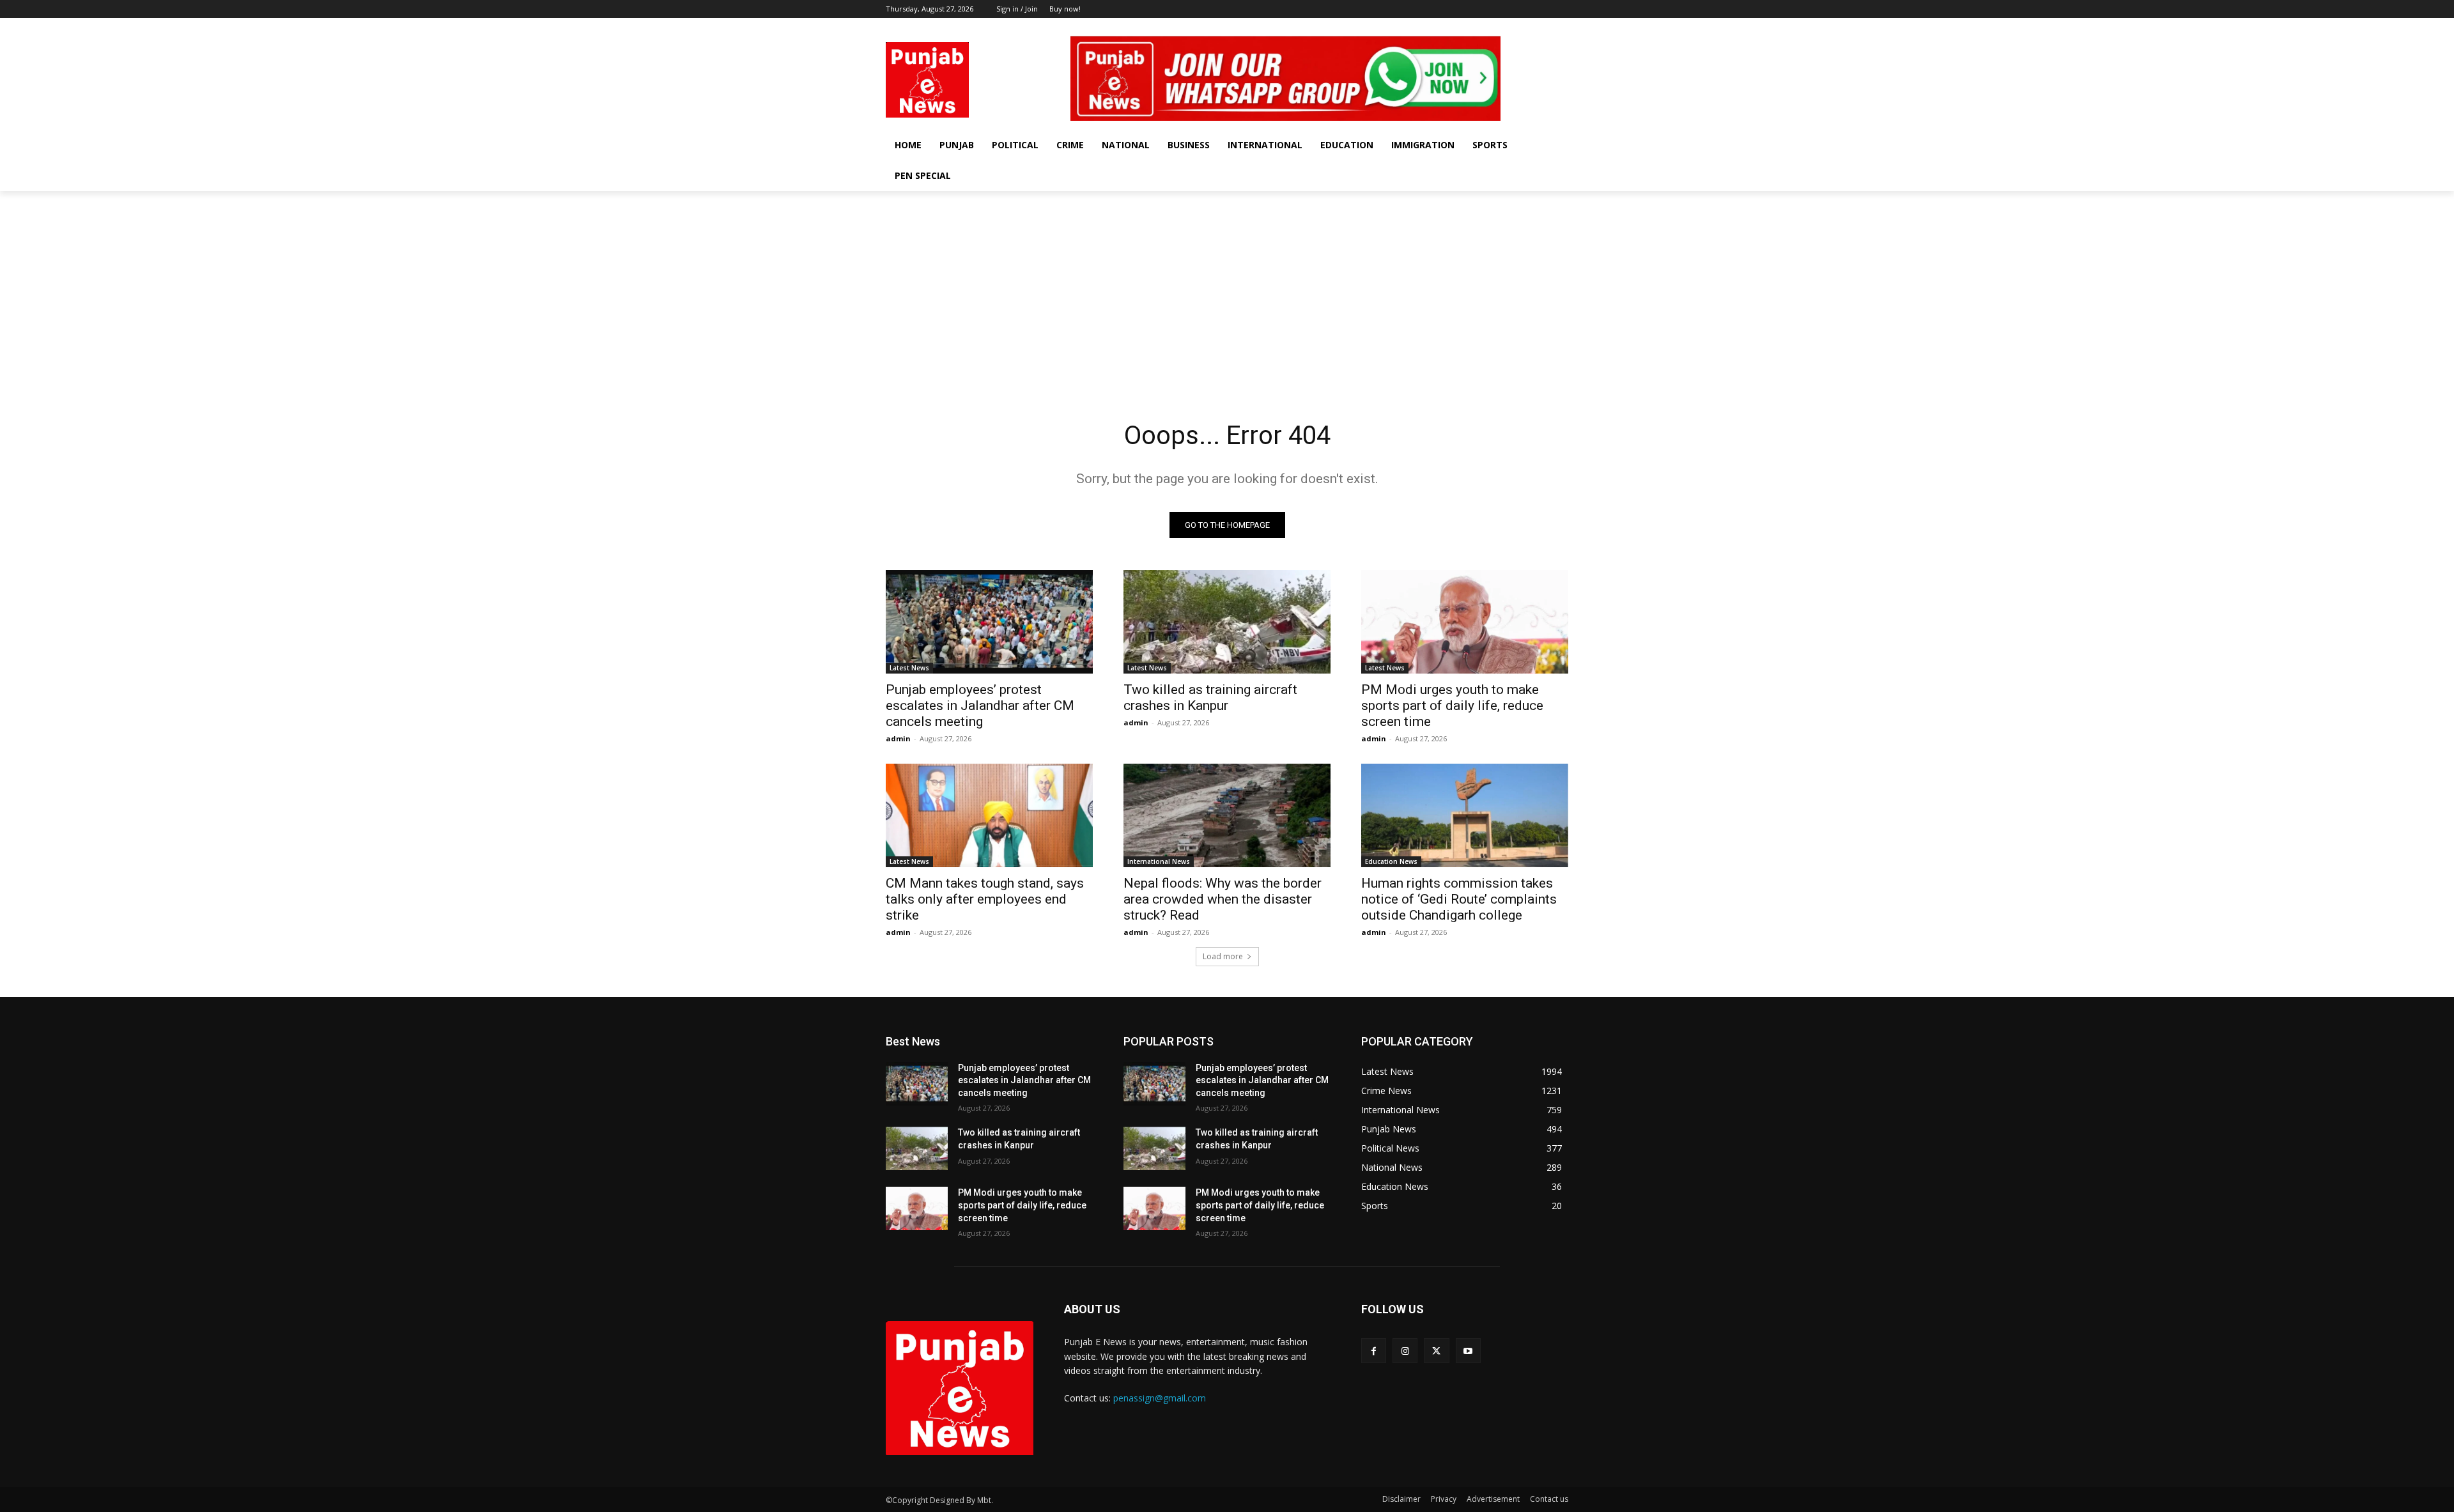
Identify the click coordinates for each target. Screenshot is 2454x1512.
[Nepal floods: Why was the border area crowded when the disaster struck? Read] (1227, 815)
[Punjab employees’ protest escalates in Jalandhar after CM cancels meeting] (989, 622)
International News (1159, 861)
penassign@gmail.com (1160, 1398)
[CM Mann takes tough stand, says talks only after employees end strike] (989, 815)
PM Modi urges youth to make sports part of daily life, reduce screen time (1452, 706)
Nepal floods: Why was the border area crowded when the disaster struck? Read (1223, 899)
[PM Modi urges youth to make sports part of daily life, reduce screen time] (1465, 622)
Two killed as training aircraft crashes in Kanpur (1210, 698)
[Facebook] (1508, 27)
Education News (1391, 861)
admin (898, 738)
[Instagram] (1526, 27)
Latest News (909, 668)
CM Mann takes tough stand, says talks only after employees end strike (985, 899)
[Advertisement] (1227, 287)
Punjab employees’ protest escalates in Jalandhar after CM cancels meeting (980, 706)
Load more (1223, 956)
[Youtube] (1561, 27)
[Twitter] (1543, 27)
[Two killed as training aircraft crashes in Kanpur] (1227, 622)
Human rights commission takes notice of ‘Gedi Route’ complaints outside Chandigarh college (1459, 899)
